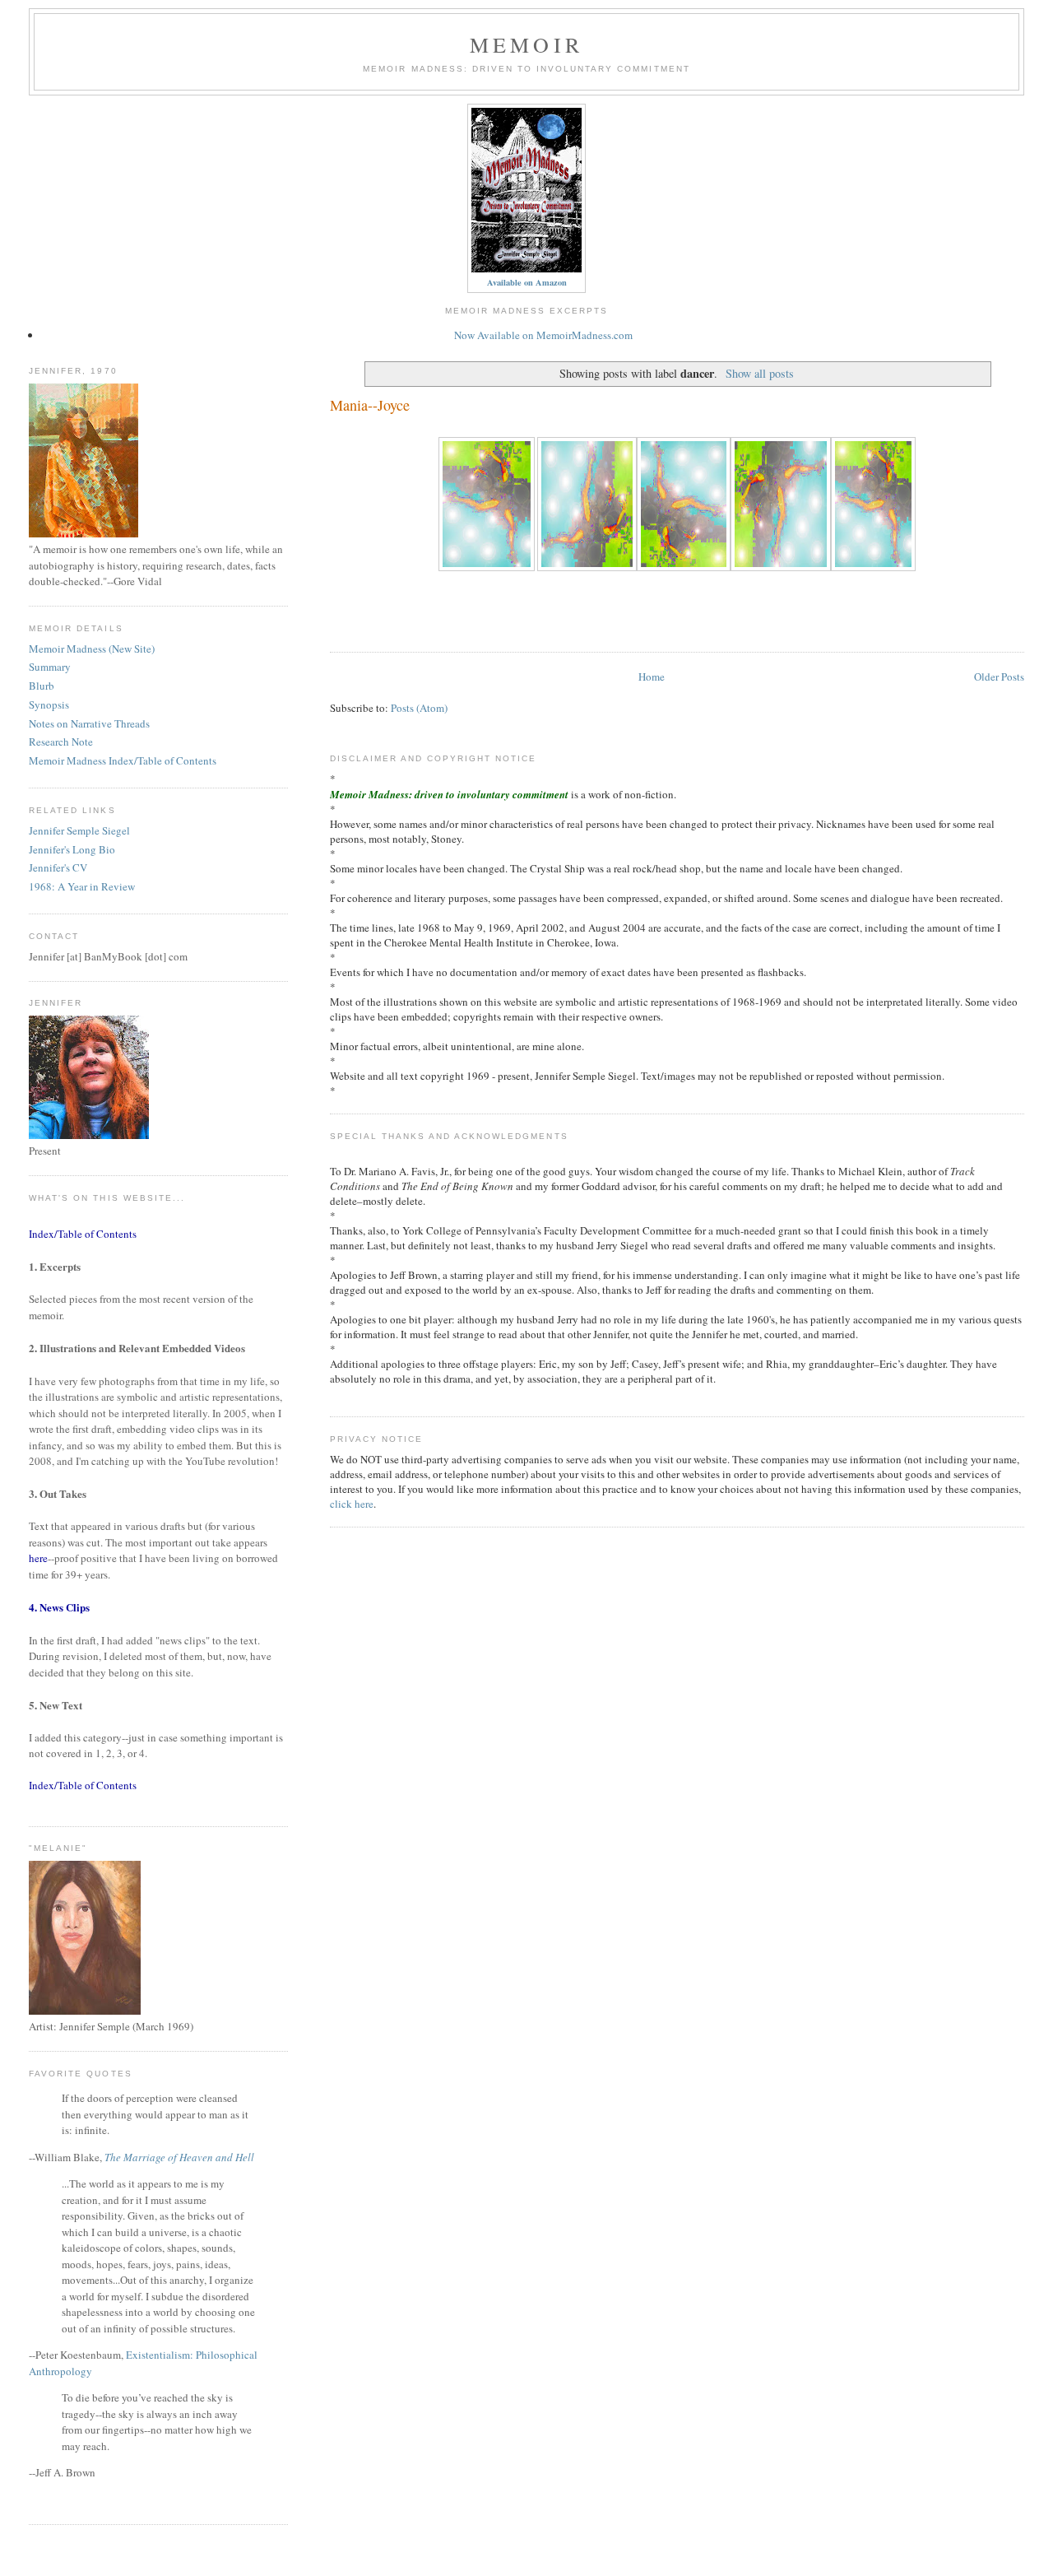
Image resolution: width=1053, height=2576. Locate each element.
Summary (50, 667)
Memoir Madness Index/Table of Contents (123, 760)
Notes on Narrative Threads (89, 723)
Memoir (526, 44)
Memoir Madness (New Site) (92, 649)
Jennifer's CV (58, 867)
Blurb (42, 686)
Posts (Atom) (419, 708)
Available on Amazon (527, 282)
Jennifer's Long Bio (72, 849)
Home (652, 677)
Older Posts (999, 677)
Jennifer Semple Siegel (79, 830)
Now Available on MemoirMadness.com (543, 335)
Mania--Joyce (370, 405)
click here (352, 1504)
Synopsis (49, 704)
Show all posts (760, 373)
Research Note (61, 742)
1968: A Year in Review (82, 886)
